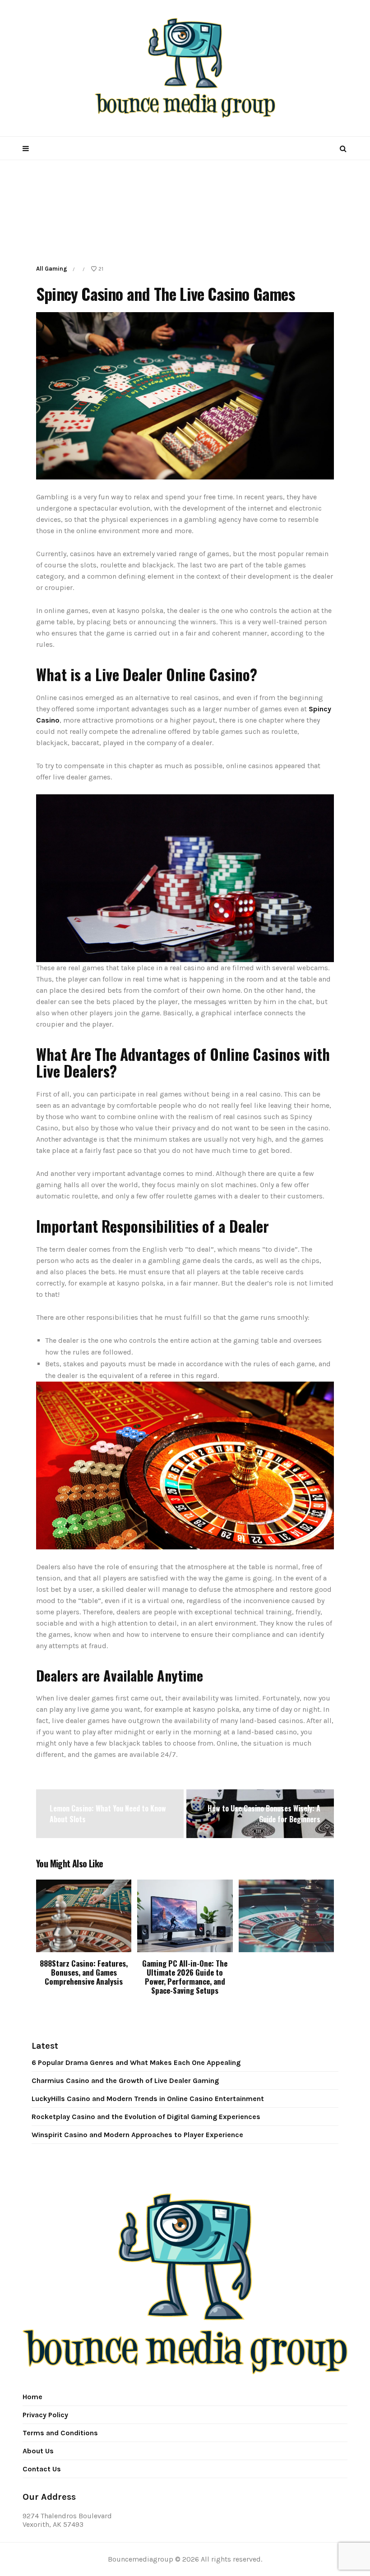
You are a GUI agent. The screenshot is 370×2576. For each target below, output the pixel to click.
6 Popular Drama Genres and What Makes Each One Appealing (136, 2062)
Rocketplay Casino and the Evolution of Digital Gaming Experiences (146, 2117)
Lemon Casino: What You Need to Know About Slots (108, 1814)
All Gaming (52, 269)
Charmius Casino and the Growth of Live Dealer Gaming (125, 2081)
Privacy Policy (45, 2415)
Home (32, 2397)
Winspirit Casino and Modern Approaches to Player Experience (137, 2135)
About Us (38, 2451)
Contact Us (42, 2469)
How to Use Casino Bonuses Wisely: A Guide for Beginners (264, 1814)
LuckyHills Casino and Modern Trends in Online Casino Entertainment (148, 2099)
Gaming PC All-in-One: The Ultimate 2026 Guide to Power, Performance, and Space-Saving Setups (185, 1977)
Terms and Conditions (60, 2433)
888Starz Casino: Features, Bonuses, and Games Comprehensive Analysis (84, 1972)
